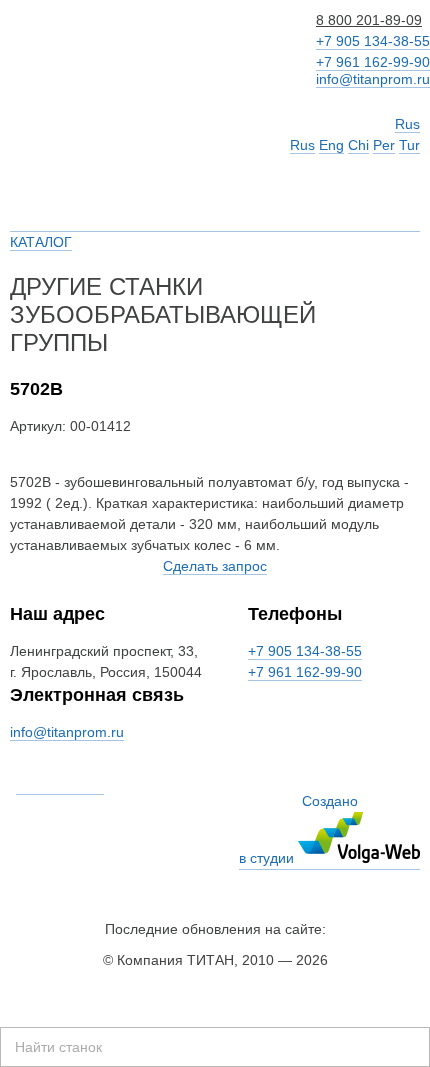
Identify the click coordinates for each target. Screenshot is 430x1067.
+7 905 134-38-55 (373, 41)
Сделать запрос (215, 566)
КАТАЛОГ (41, 242)
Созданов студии (298, 829)
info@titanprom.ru (373, 79)
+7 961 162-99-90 (373, 62)
